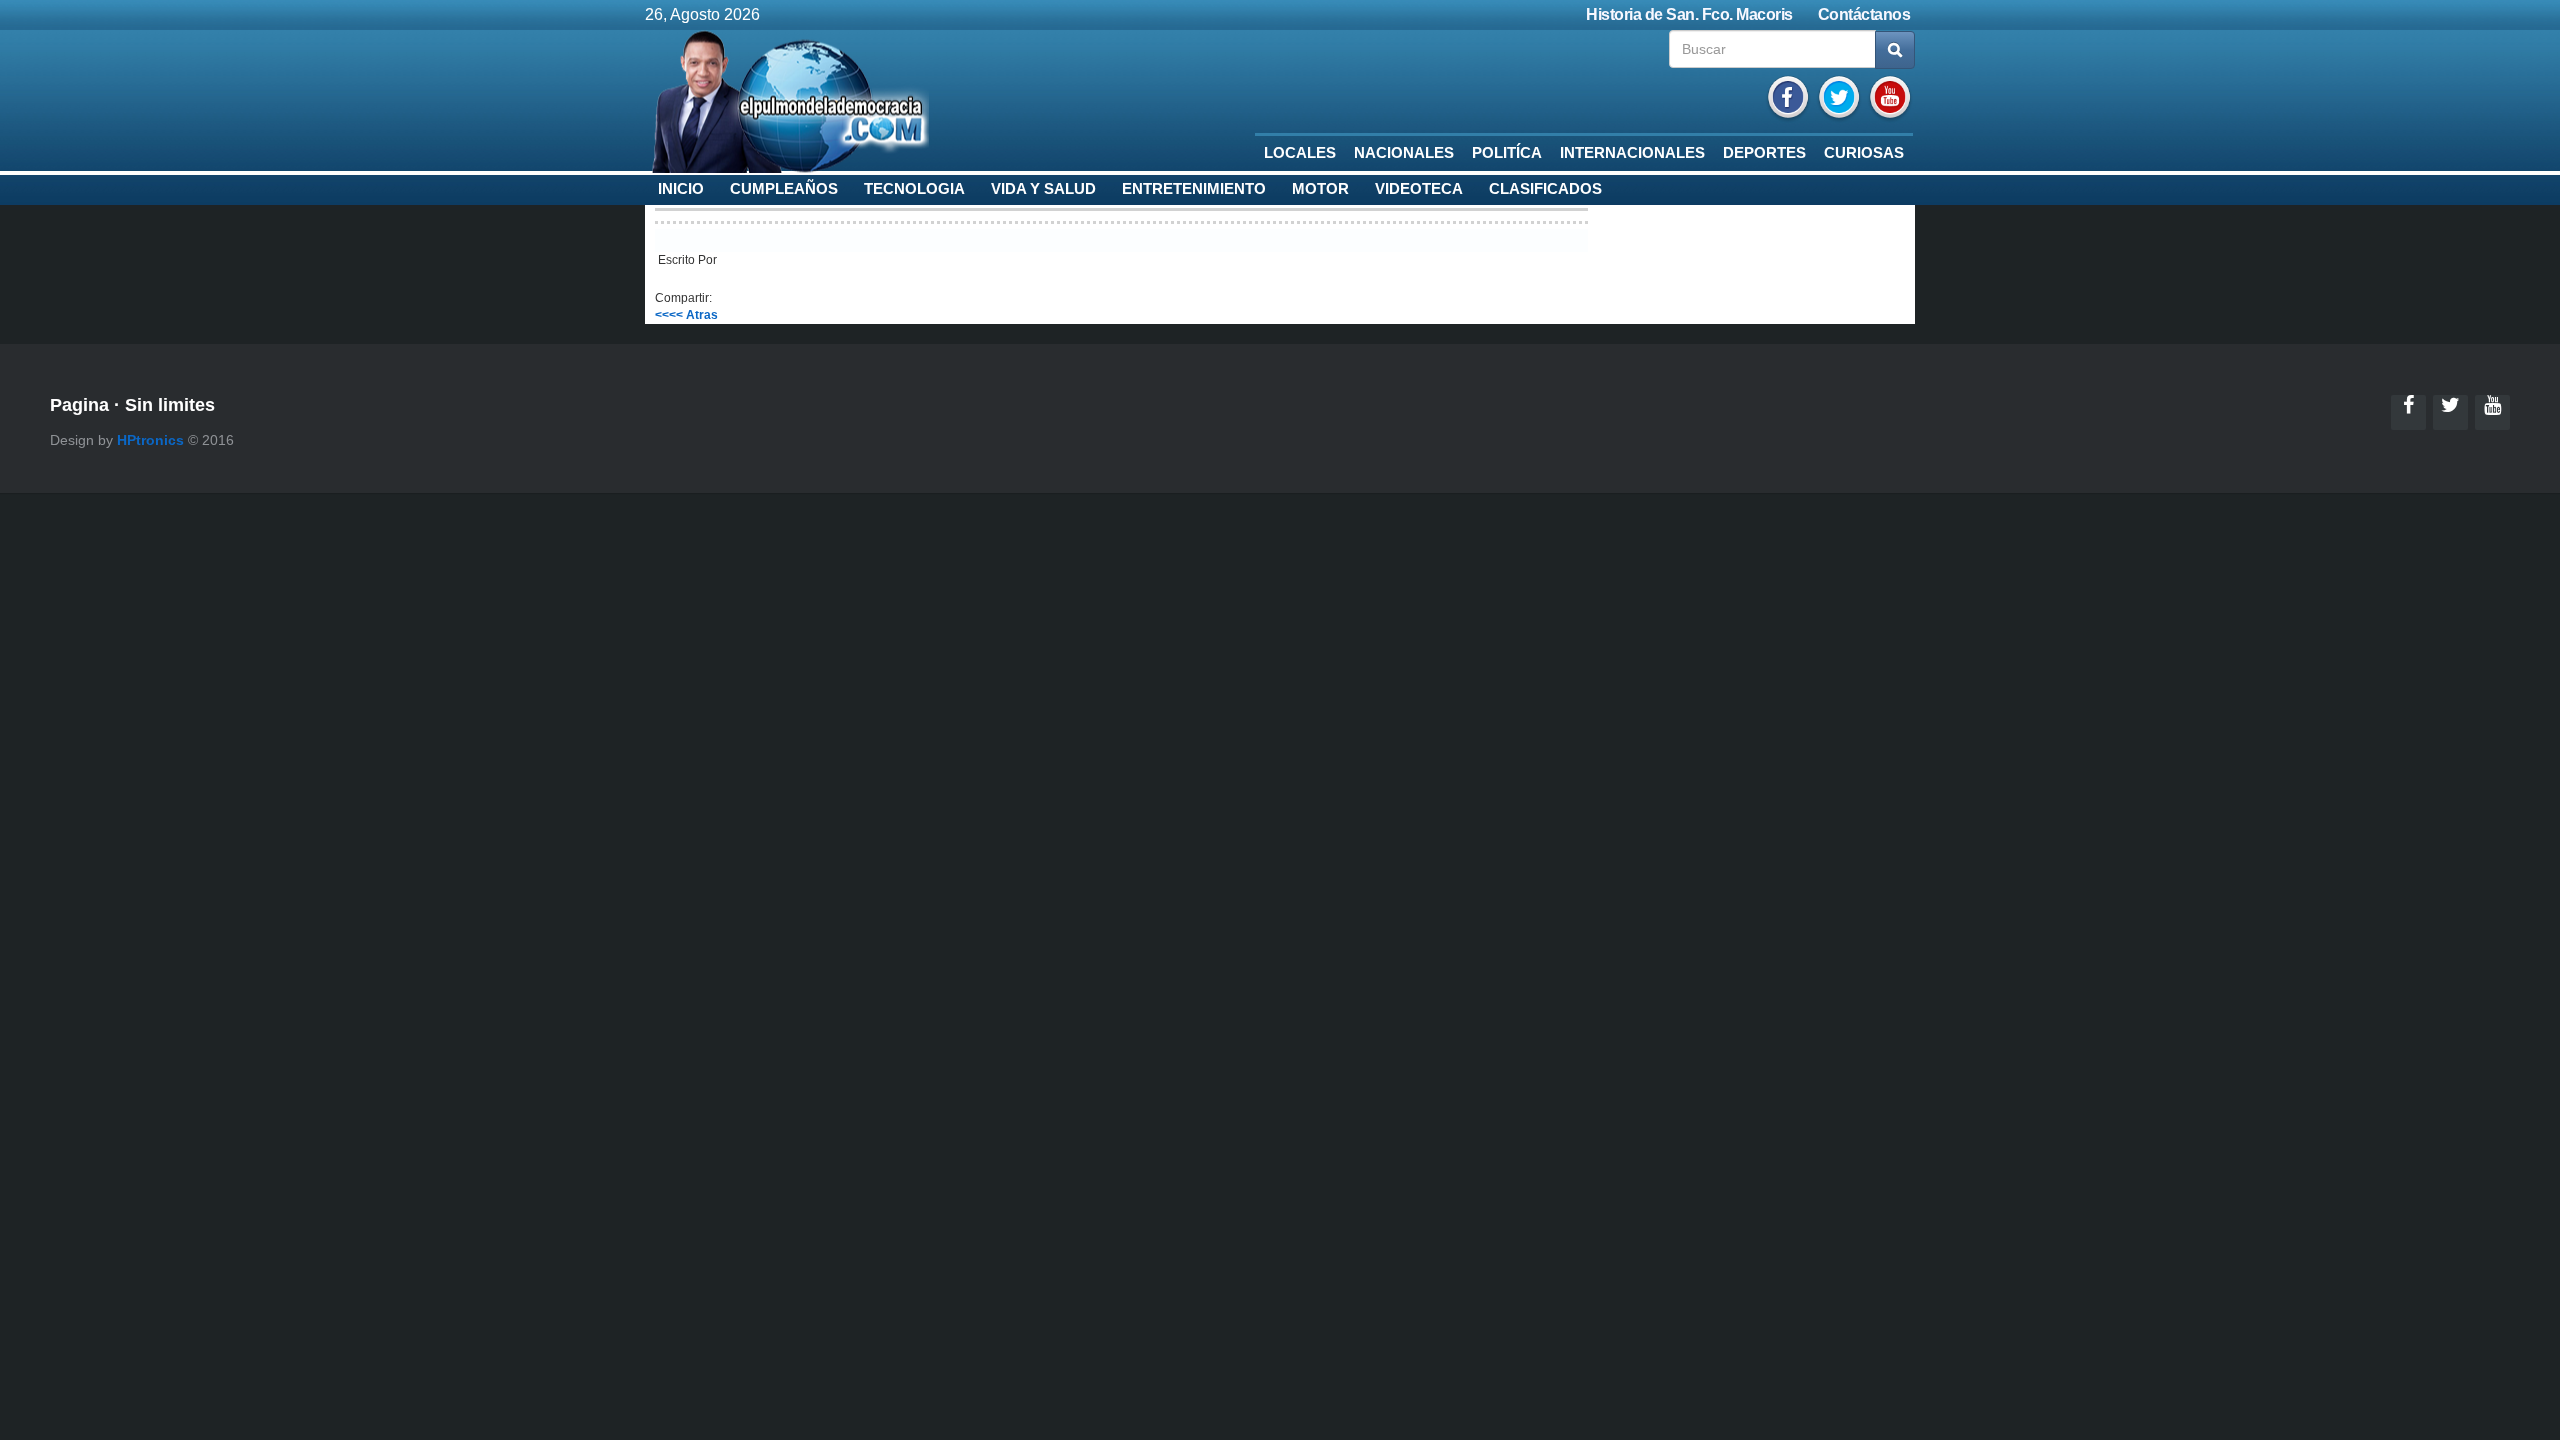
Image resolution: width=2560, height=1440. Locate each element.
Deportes (1764, 153)
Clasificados (1545, 189)
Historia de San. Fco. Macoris (1689, 14)
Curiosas (1864, 153)
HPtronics (150, 440)
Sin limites (170, 405)
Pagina (79, 405)
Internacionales (1632, 153)
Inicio (681, 189)
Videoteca (1419, 189)
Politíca (1507, 153)
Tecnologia (914, 189)
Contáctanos (1864, 14)
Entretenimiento (1194, 189)
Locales (1300, 153)
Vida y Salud (1043, 189)
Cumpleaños (784, 189)
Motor (1320, 189)
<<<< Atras (686, 315)
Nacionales (1404, 153)
